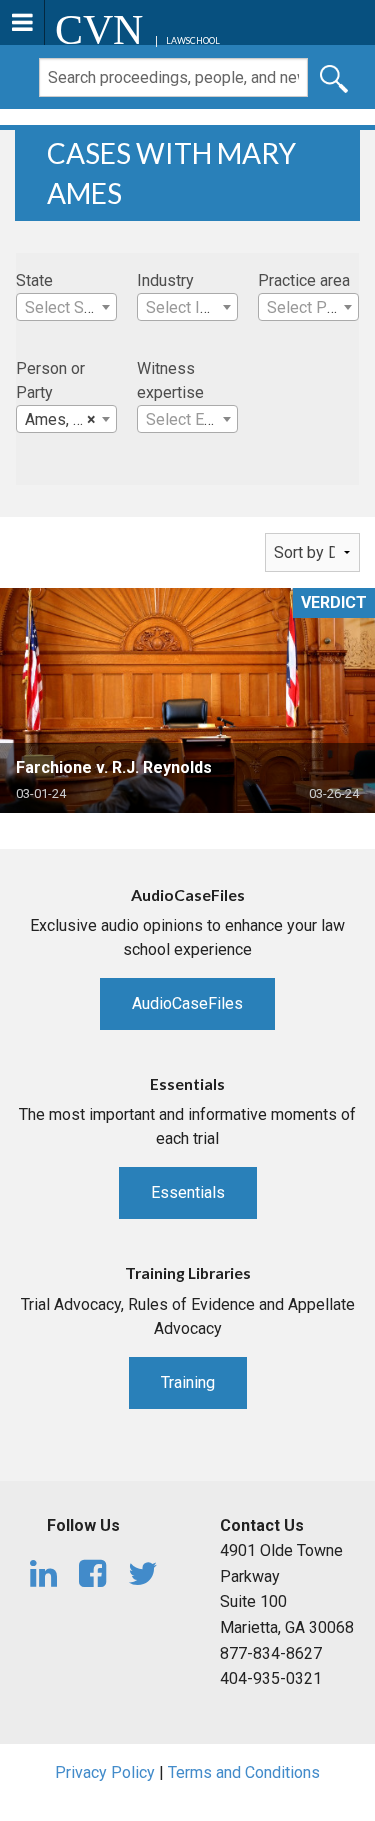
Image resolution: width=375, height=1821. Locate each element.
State (34, 280)
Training (188, 1382)
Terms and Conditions (244, 1772)
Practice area (304, 280)
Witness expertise (170, 380)
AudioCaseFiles (187, 1003)
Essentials (188, 1192)
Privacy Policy (105, 1772)
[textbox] (66, 308)
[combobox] (66, 307)
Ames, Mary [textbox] (66, 419)
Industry (165, 280)
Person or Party (50, 380)
